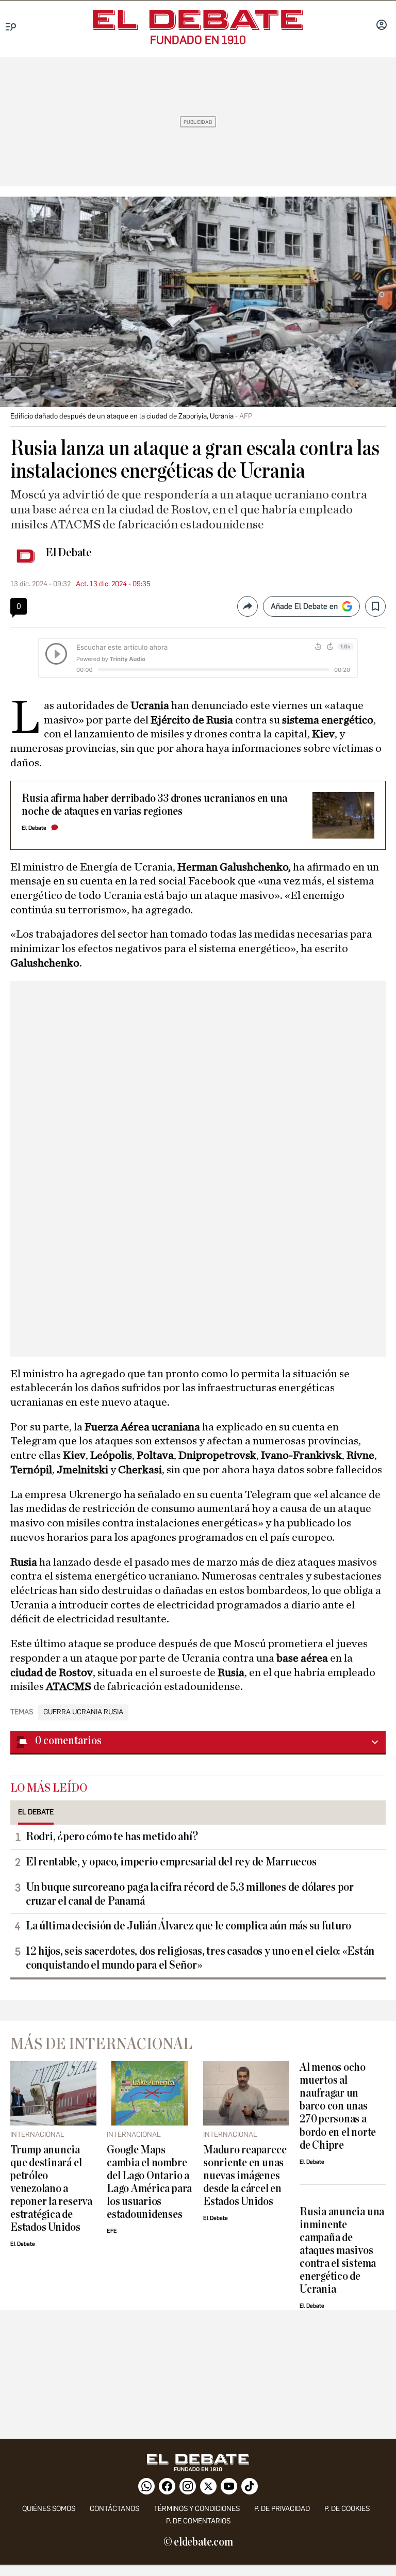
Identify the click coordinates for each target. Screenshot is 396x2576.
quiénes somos (49, 2509)
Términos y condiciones (197, 2509)
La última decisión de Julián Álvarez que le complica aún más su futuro (188, 1926)
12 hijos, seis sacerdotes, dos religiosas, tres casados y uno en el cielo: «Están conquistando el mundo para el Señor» (200, 1958)
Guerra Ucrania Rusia (83, 1712)
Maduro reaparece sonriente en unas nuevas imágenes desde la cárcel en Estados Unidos (245, 2176)
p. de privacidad (282, 2509)
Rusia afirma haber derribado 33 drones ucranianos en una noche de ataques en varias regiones (154, 805)
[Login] (382, 26)
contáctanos (114, 2509)
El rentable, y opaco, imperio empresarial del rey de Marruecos (171, 1862)
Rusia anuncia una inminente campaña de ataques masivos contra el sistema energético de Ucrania (342, 2251)
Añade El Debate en (304, 606)
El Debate (69, 553)
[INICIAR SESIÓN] (382, 26)
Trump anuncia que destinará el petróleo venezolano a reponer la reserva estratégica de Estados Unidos (51, 2189)
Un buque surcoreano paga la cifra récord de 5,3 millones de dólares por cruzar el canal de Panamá (190, 1894)
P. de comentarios (198, 2521)
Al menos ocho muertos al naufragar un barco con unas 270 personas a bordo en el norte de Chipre (338, 2106)
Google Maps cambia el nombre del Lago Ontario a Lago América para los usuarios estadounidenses (149, 2182)
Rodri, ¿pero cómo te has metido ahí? (112, 1837)
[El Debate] (198, 20)
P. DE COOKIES (347, 2509)
